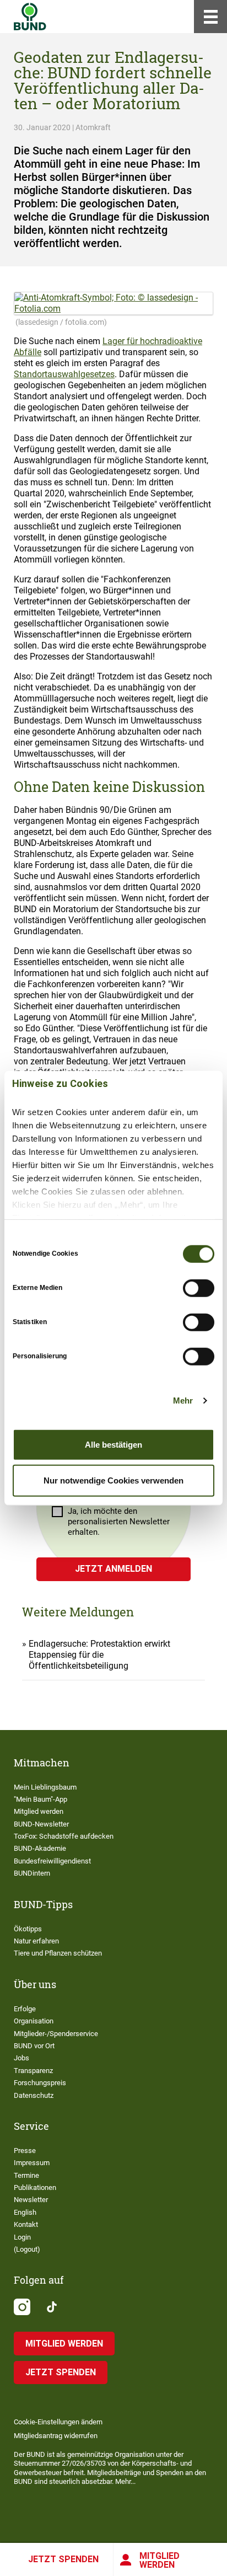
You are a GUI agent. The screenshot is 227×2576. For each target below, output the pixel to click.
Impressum (32, 2163)
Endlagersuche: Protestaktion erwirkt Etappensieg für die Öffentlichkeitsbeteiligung (99, 1655)
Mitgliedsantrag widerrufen (56, 2436)
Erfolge (25, 2009)
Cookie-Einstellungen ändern (58, 2422)
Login (22, 2237)
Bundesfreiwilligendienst (52, 1861)
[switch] (199, 1288)
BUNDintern (32, 1873)
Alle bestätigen (113, 1444)
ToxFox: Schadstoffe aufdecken (64, 1836)
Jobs (21, 2058)
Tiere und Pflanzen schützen (58, 1953)
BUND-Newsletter (41, 1824)
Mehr (183, 1401)
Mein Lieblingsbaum (45, 1787)
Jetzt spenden (63, 2559)
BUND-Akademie (40, 1848)
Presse (25, 2151)
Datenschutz (34, 2095)
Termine (26, 2175)
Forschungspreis (40, 2083)
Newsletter (31, 2200)
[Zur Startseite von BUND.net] (30, 17)
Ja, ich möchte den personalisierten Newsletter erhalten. (119, 1522)
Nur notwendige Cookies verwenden (113, 1480)
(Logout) (27, 2249)
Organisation (34, 2021)
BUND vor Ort (34, 2046)
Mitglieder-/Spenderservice (56, 2034)
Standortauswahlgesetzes (64, 374)
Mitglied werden (160, 2560)
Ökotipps (28, 1929)
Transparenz (33, 2071)
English (25, 2212)
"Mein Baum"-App (40, 1799)
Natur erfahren (36, 1941)
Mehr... (125, 2481)
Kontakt (26, 2224)
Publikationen (35, 2187)
